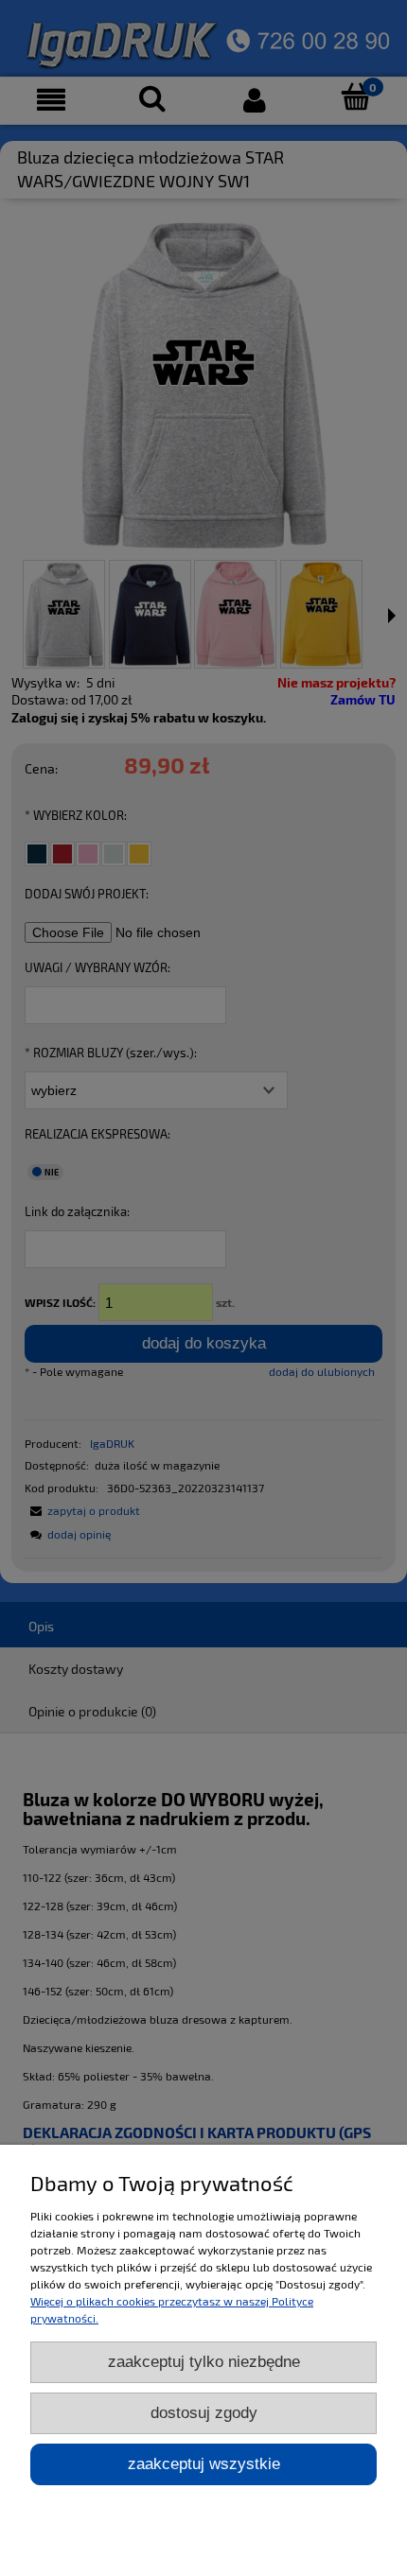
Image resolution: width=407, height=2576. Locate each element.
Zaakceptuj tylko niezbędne (204, 2362)
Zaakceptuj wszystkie (204, 2464)
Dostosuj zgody (204, 2413)
